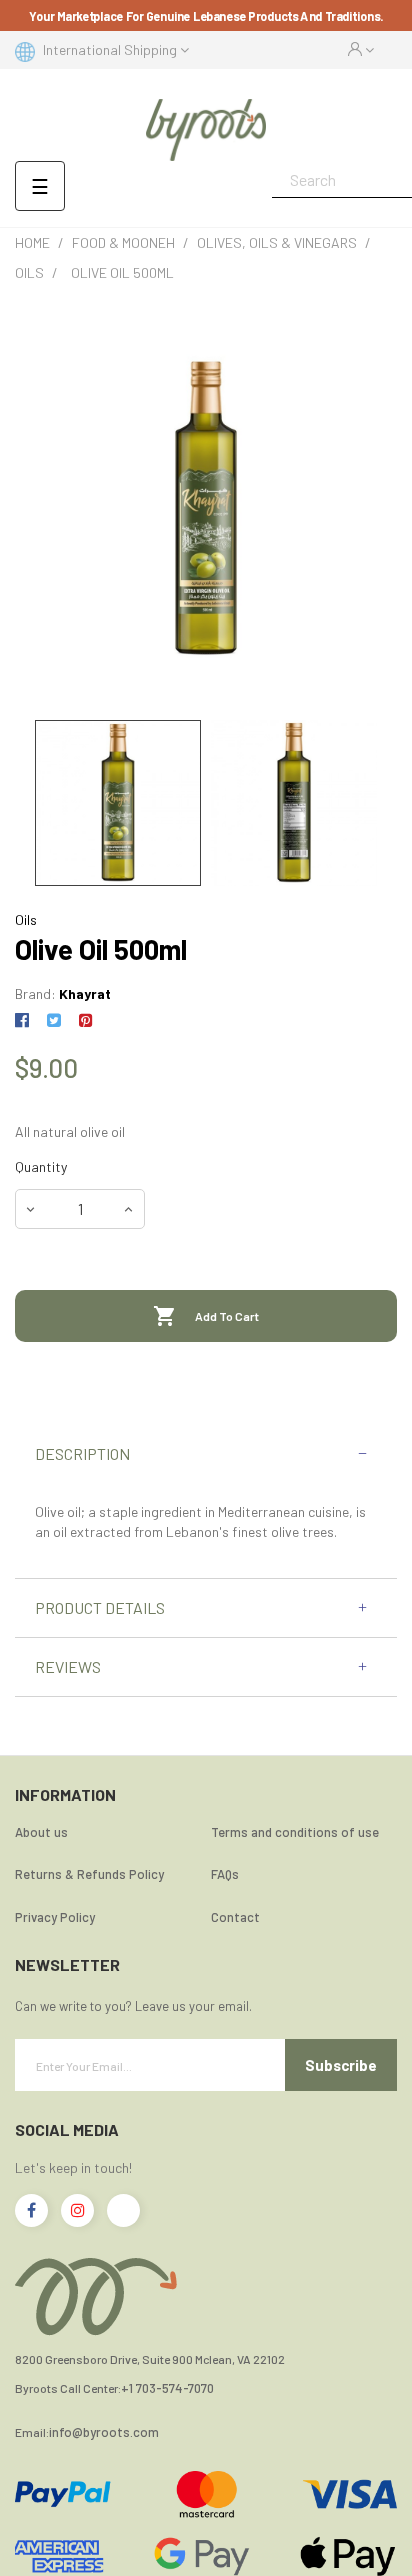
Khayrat (85, 993)
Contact (235, 1917)
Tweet (53, 1021)
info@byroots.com (104, 2432)
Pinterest (85, 1021)
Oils (26, 919)
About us (41, 1832)
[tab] (206, 1454)
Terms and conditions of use (295, 1832)
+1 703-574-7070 (167, 2388)
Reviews (68, 1667)
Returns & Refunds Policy (89, 1874)
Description (82, 1454)
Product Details (100, 1608)
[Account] (361, 50)
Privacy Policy (55, 1917)
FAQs (225, 1874)
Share (25, 1021)
